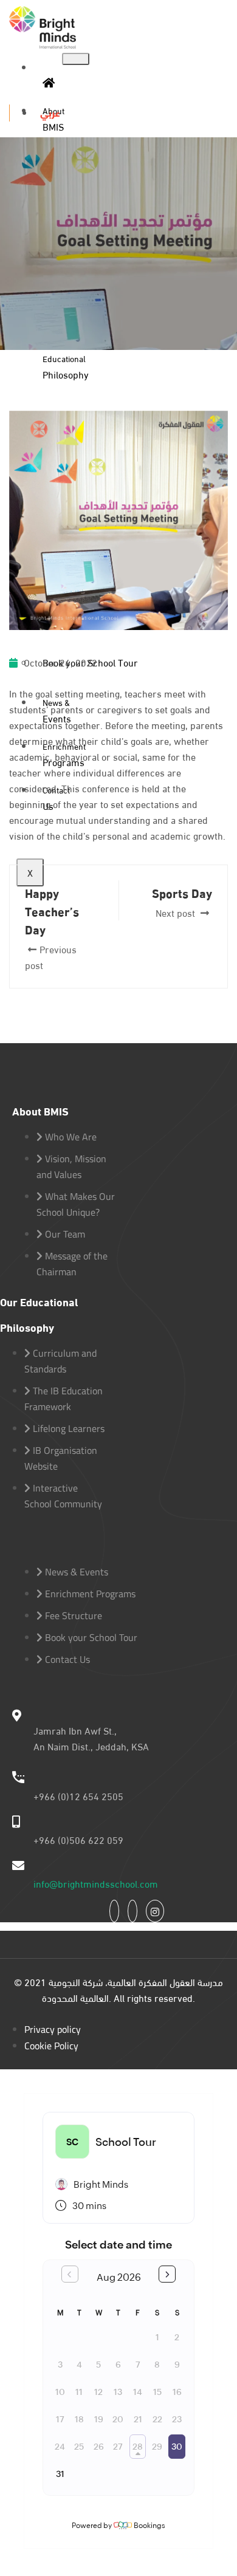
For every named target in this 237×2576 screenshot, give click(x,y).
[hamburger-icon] (76, 59)
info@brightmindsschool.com (96, 1883)
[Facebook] (114, 1911)
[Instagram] (155, 1911)
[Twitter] (132, 1911)
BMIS (53, 118)
